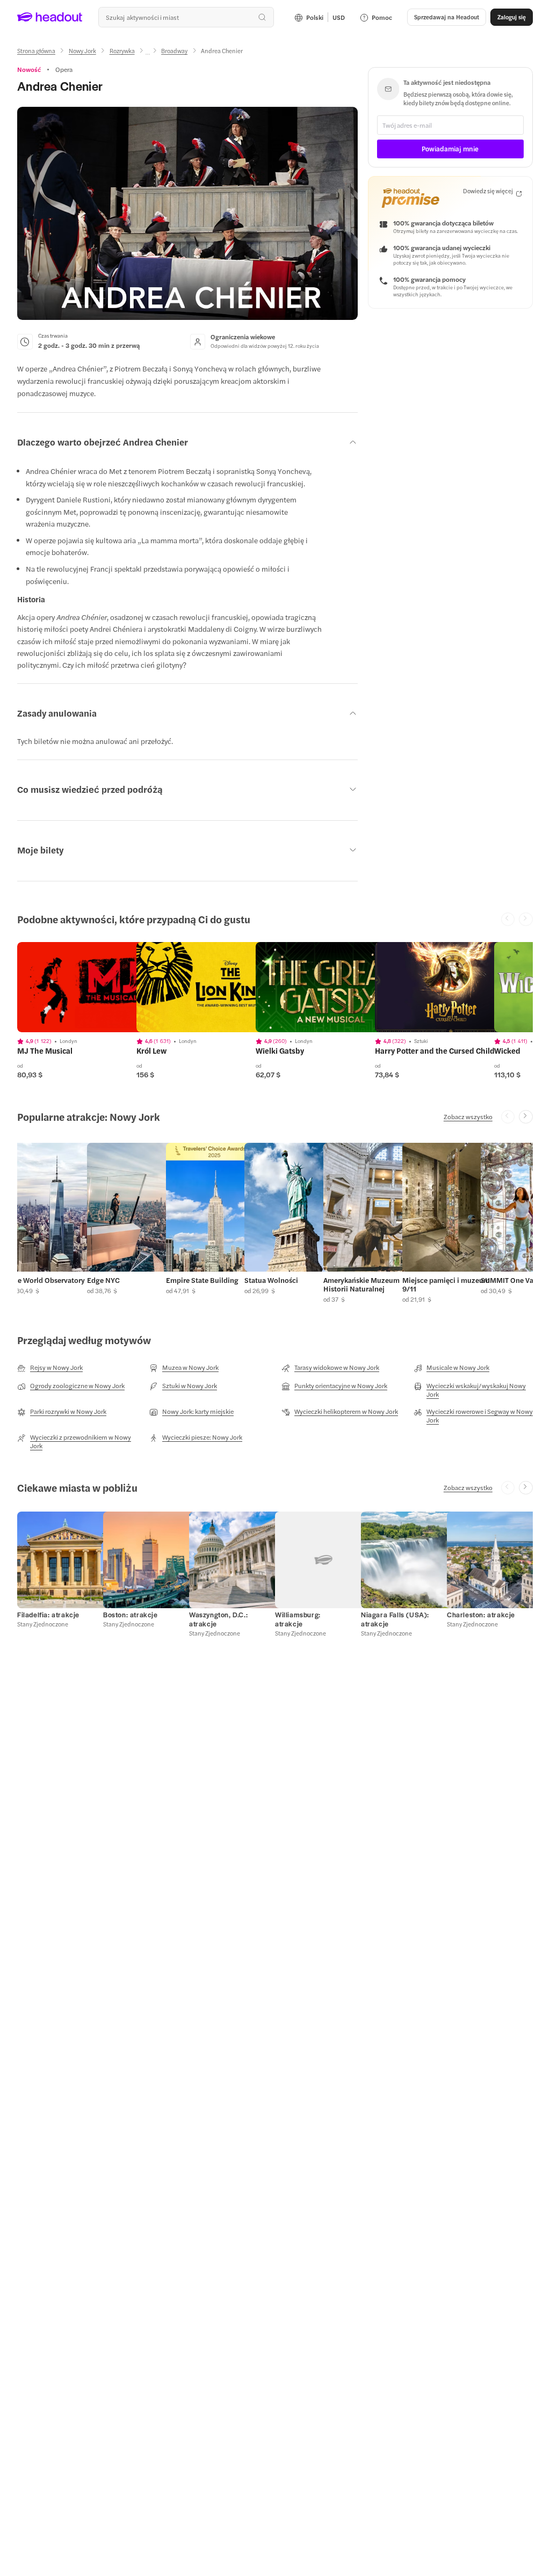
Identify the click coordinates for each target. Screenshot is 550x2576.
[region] (93, 987)
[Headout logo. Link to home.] (50, 17)
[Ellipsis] (148, 54)
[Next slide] (526, 1117)
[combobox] (186, 17)
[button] (56, 1223)
